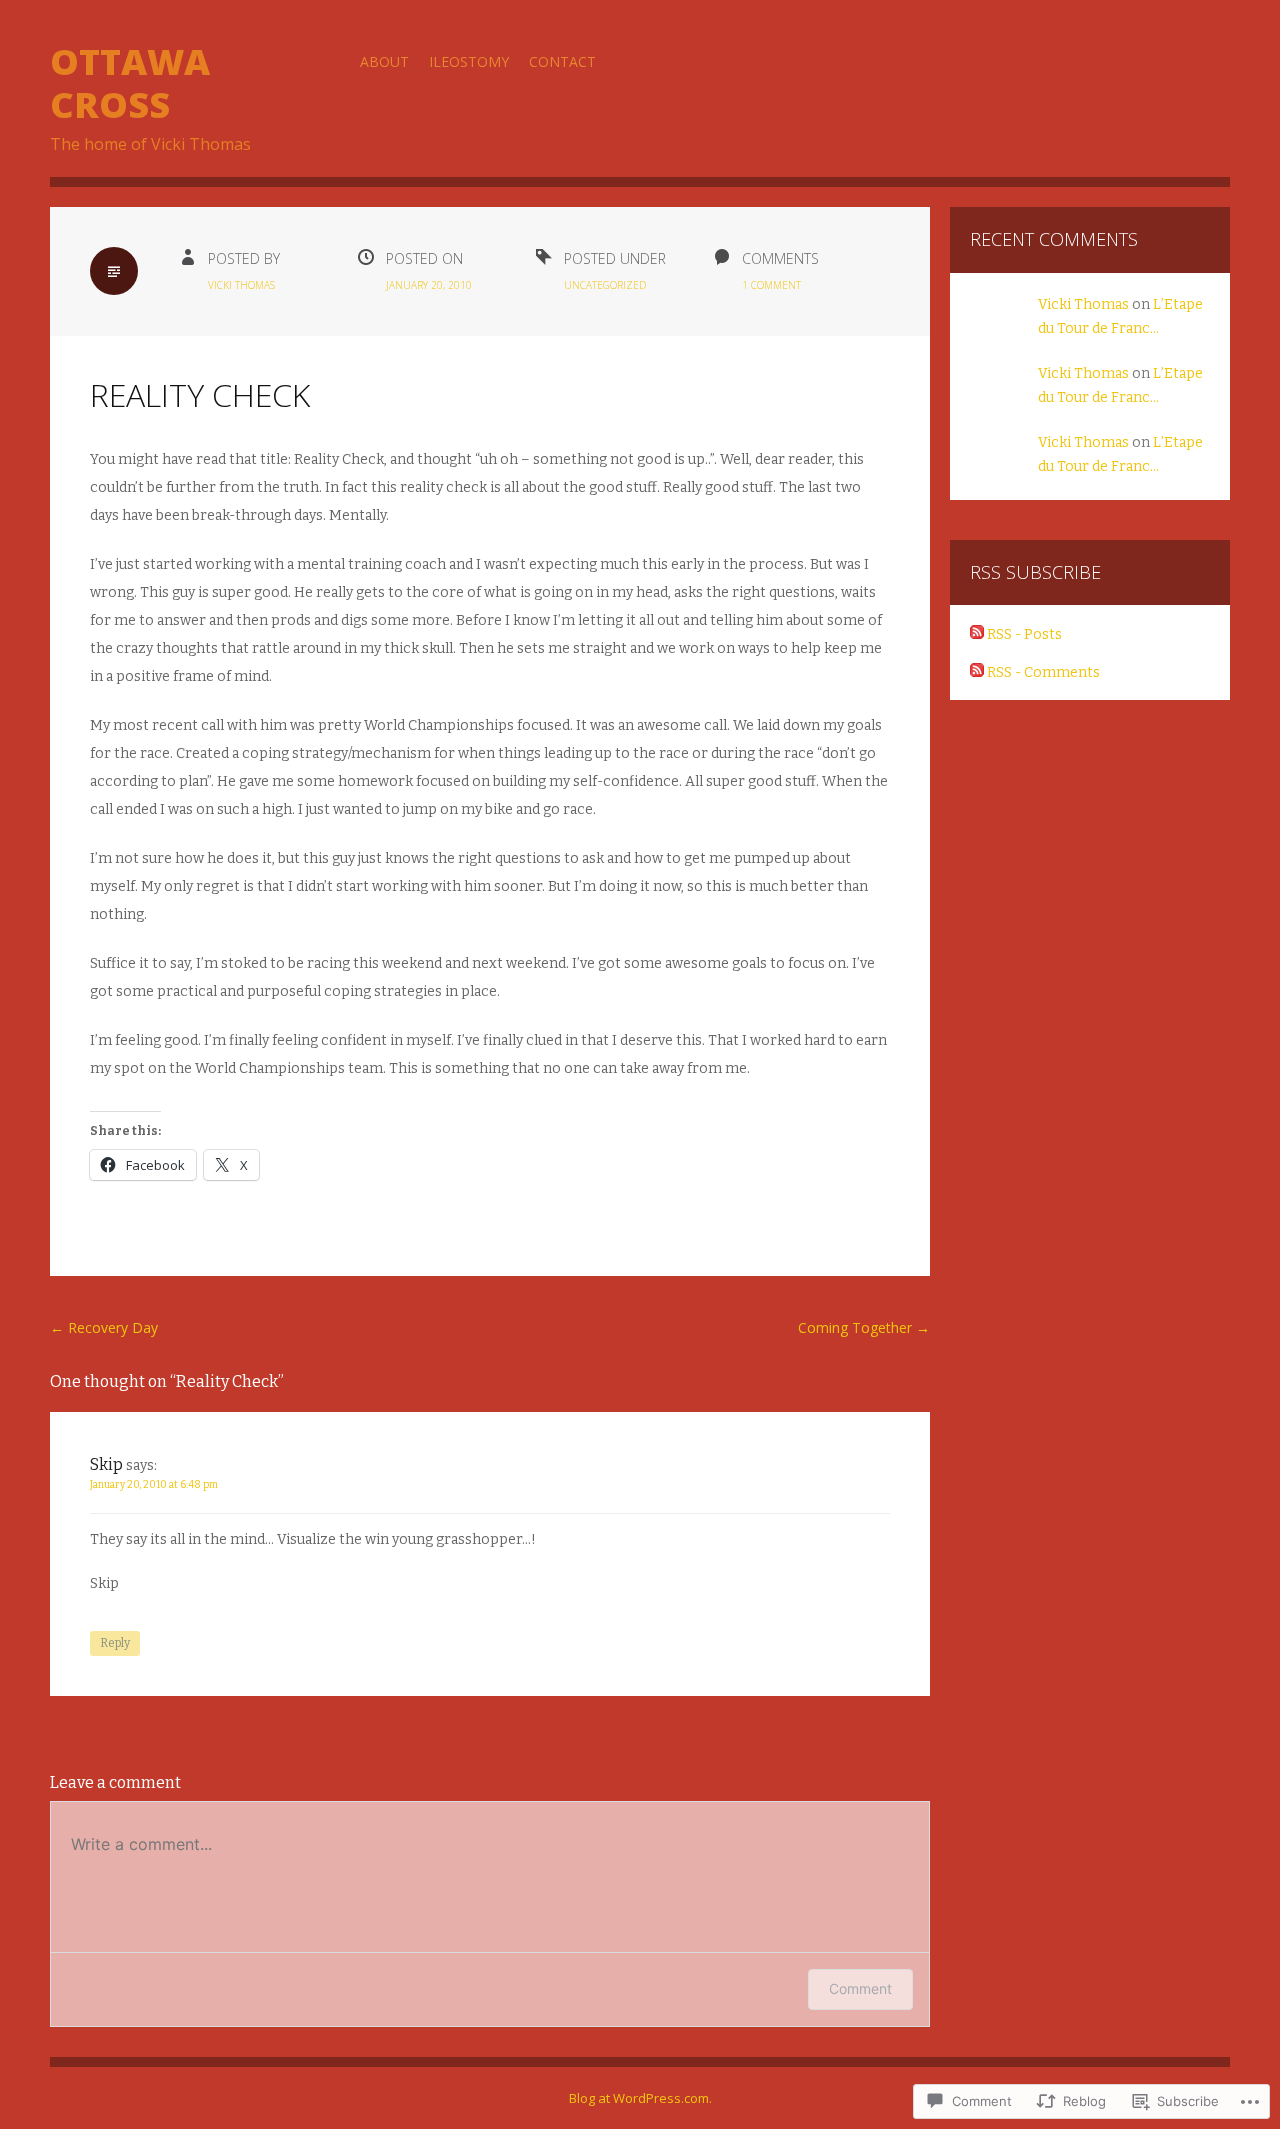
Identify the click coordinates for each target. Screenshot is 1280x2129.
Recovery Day (104, 1327)
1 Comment (771, 285)
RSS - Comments (1043, 672)
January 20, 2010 (429, 285)
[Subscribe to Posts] (977, 634)
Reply (115, 1643)
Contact (562, 61)
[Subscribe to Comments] (977, 672)
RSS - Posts (1024, 634)
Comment (860, 1988)
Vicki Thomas (241, 285)
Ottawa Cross (130, 83)
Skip (106, 1464)
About (384, 61)
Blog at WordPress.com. (640, 2098)
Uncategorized (605, 285)
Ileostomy (469, 61)
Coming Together (864, 1327)
